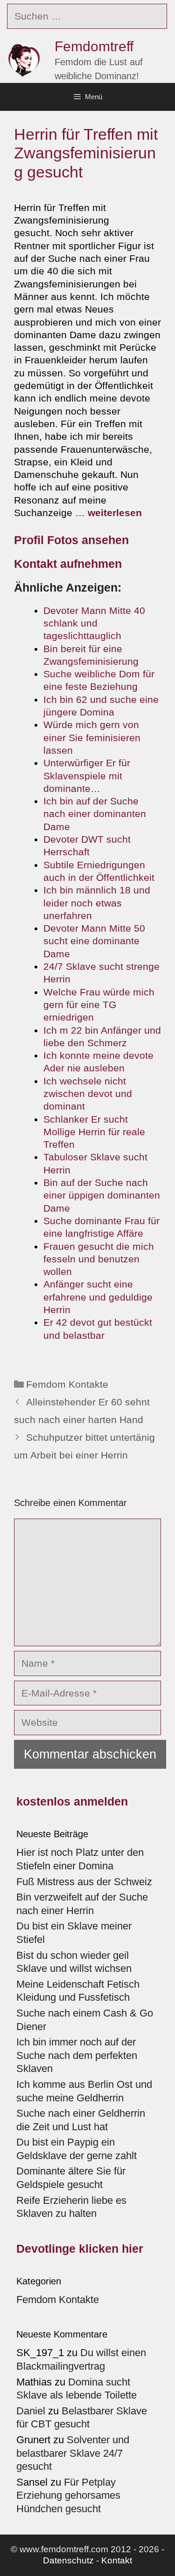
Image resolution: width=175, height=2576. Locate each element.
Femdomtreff (94, 46)
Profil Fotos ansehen (71, 540)
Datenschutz (68, 2560)
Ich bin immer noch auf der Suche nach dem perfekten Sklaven (77, 2055)
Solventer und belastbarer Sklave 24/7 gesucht (73, 2453)
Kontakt (117, 2560)
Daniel (31, 2411)
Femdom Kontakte (67, 1384)
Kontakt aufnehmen (68, 564)
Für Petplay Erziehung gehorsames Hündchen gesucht (68, 2495)
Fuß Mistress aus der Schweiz (84, 1882)
